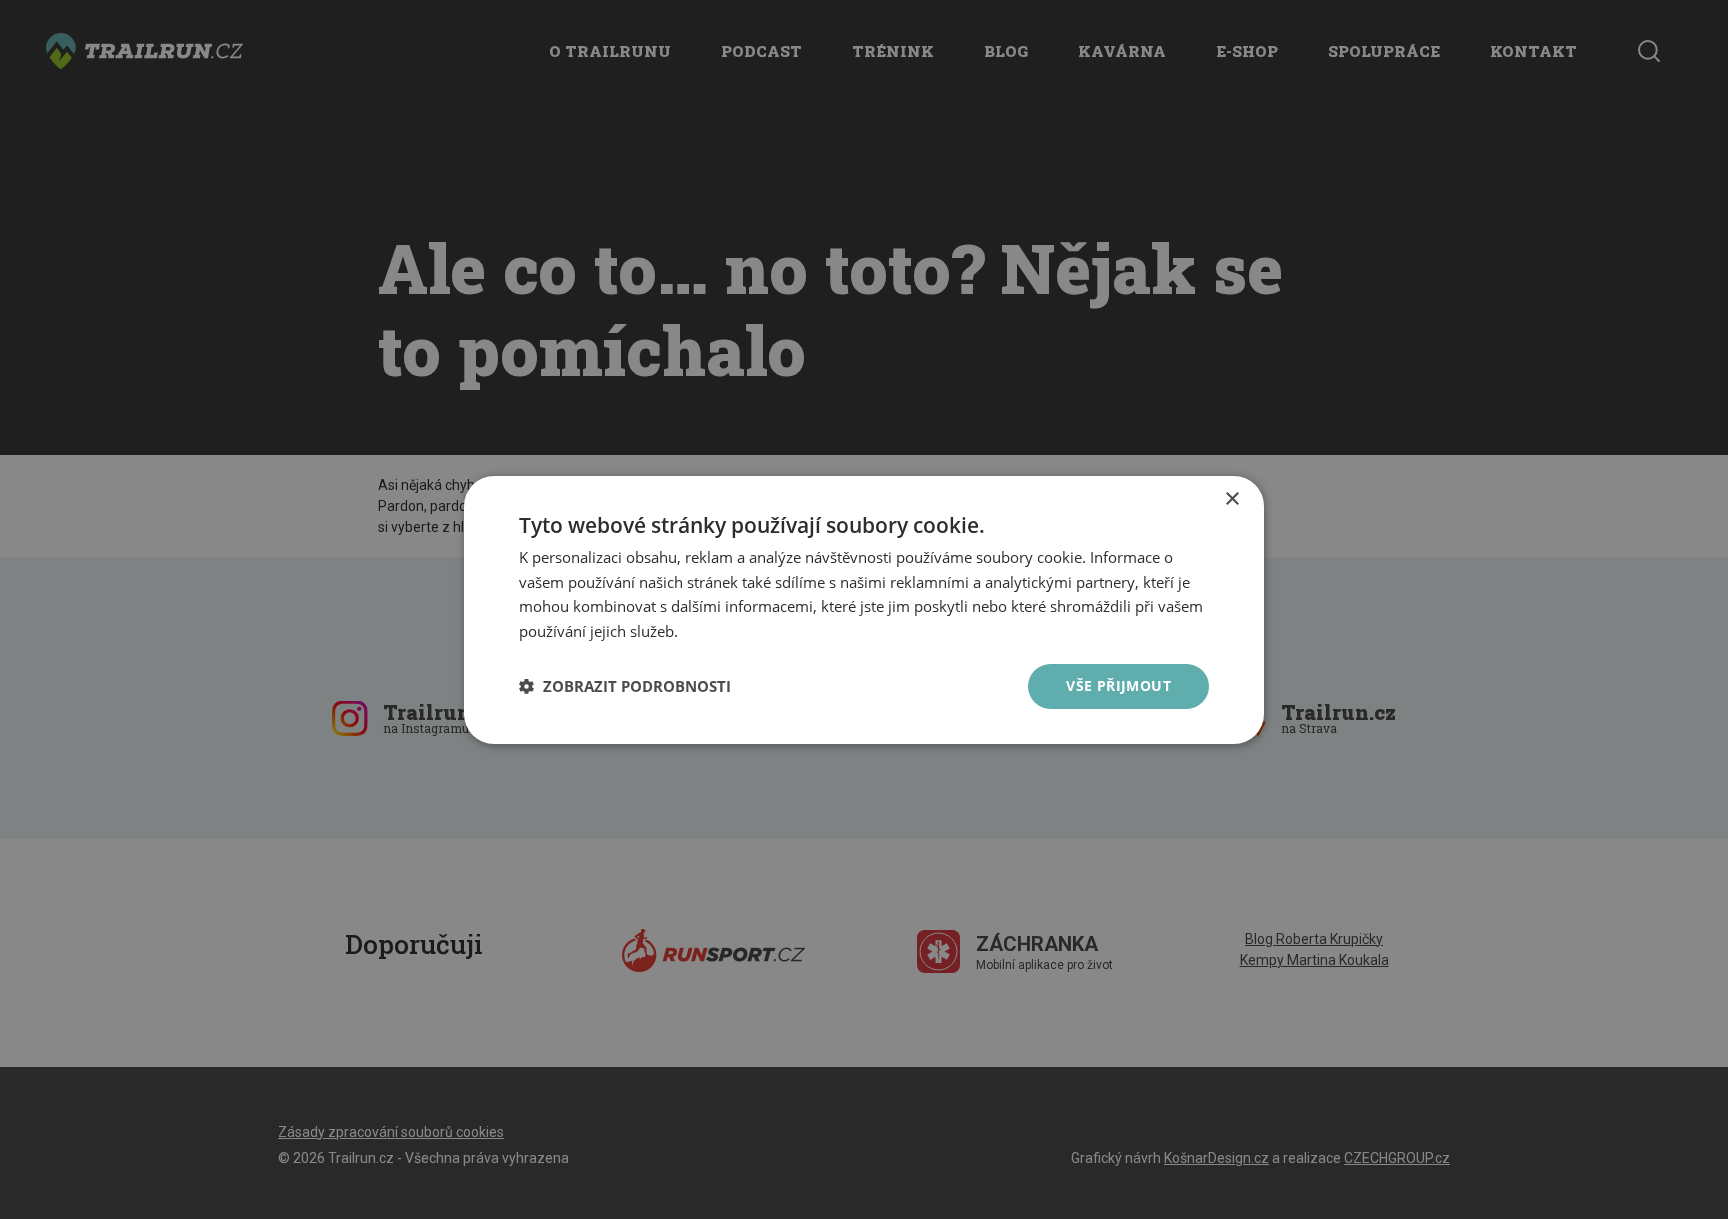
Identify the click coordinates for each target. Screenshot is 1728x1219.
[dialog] (864, 609)
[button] (625, 686)
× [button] (1231, 498)
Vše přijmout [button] (1118, 685)
